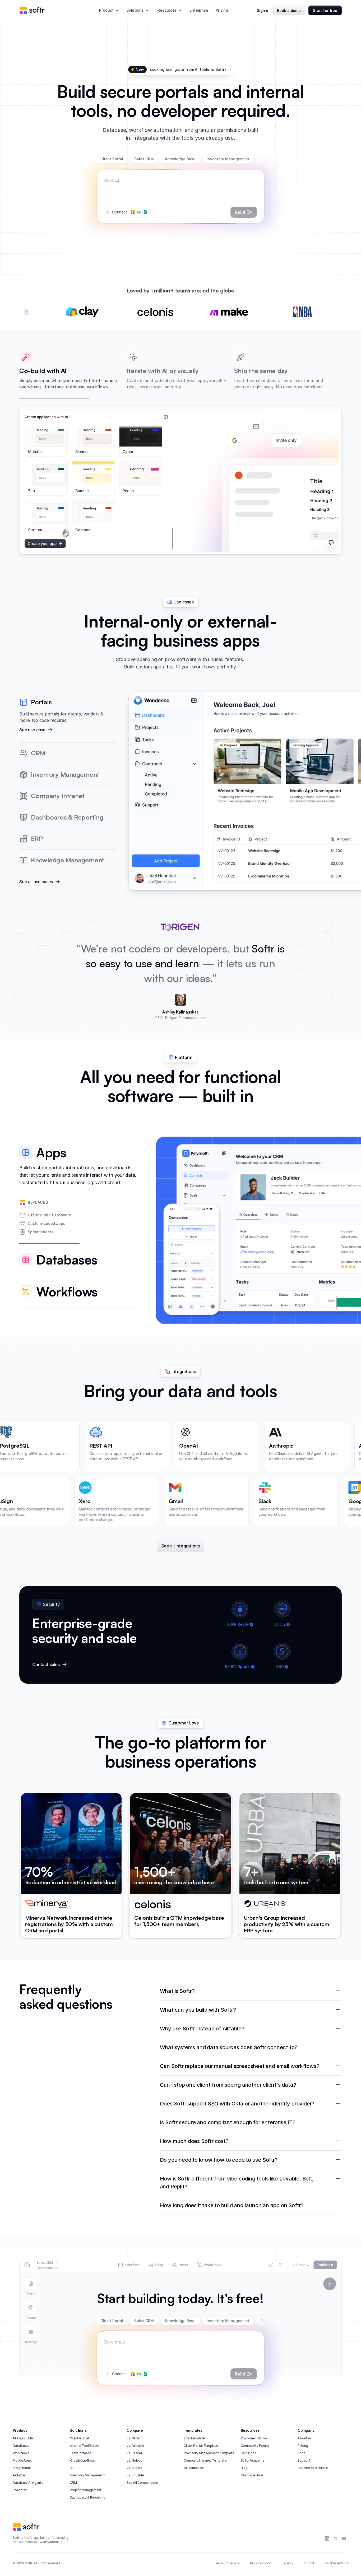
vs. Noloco (135, 2460)
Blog (244, 2468)
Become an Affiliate (313, 2468)
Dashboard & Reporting (88, 2497)
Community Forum (255, 2446)
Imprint (309, 2563)
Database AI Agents (28, 2483)
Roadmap (20, 2490)
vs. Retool (134, 2453)
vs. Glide (133, 2438)
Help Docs (249, 2453)
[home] (32, 10)
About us (305, 2438)
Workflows (21, 2453)
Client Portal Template (201, 2446)
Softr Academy (253, 2460)
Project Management (86, 2490)
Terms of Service (227, 2563)
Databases (21, 2446)
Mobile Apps (22, 2460)
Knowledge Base (82, 2460)
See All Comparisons (142, 2483)
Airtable (19, 2475)
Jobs (301, 2453)
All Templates (194, 2468)
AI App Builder (23, 2438)
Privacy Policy (260, 2563)
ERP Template (194, 2438)
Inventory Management (87, 2475)
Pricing (222, 10)
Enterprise (199, 10)
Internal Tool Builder (85, 2446)
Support (304, 2460)
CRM (73, 2483)
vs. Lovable (135, 2475)
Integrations (22, 2468)
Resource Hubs (252, 2475)
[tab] (80, 1190)
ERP (73, 2468)
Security (287, 2563)
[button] (109, 10)
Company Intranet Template (205, 2460)
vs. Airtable (135, 2446)
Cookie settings (337, 2563)
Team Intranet (80, 2453)
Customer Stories (254, 2438)
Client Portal (79, 2438)
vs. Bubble (134, 2468)
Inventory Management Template (209, 2453)
